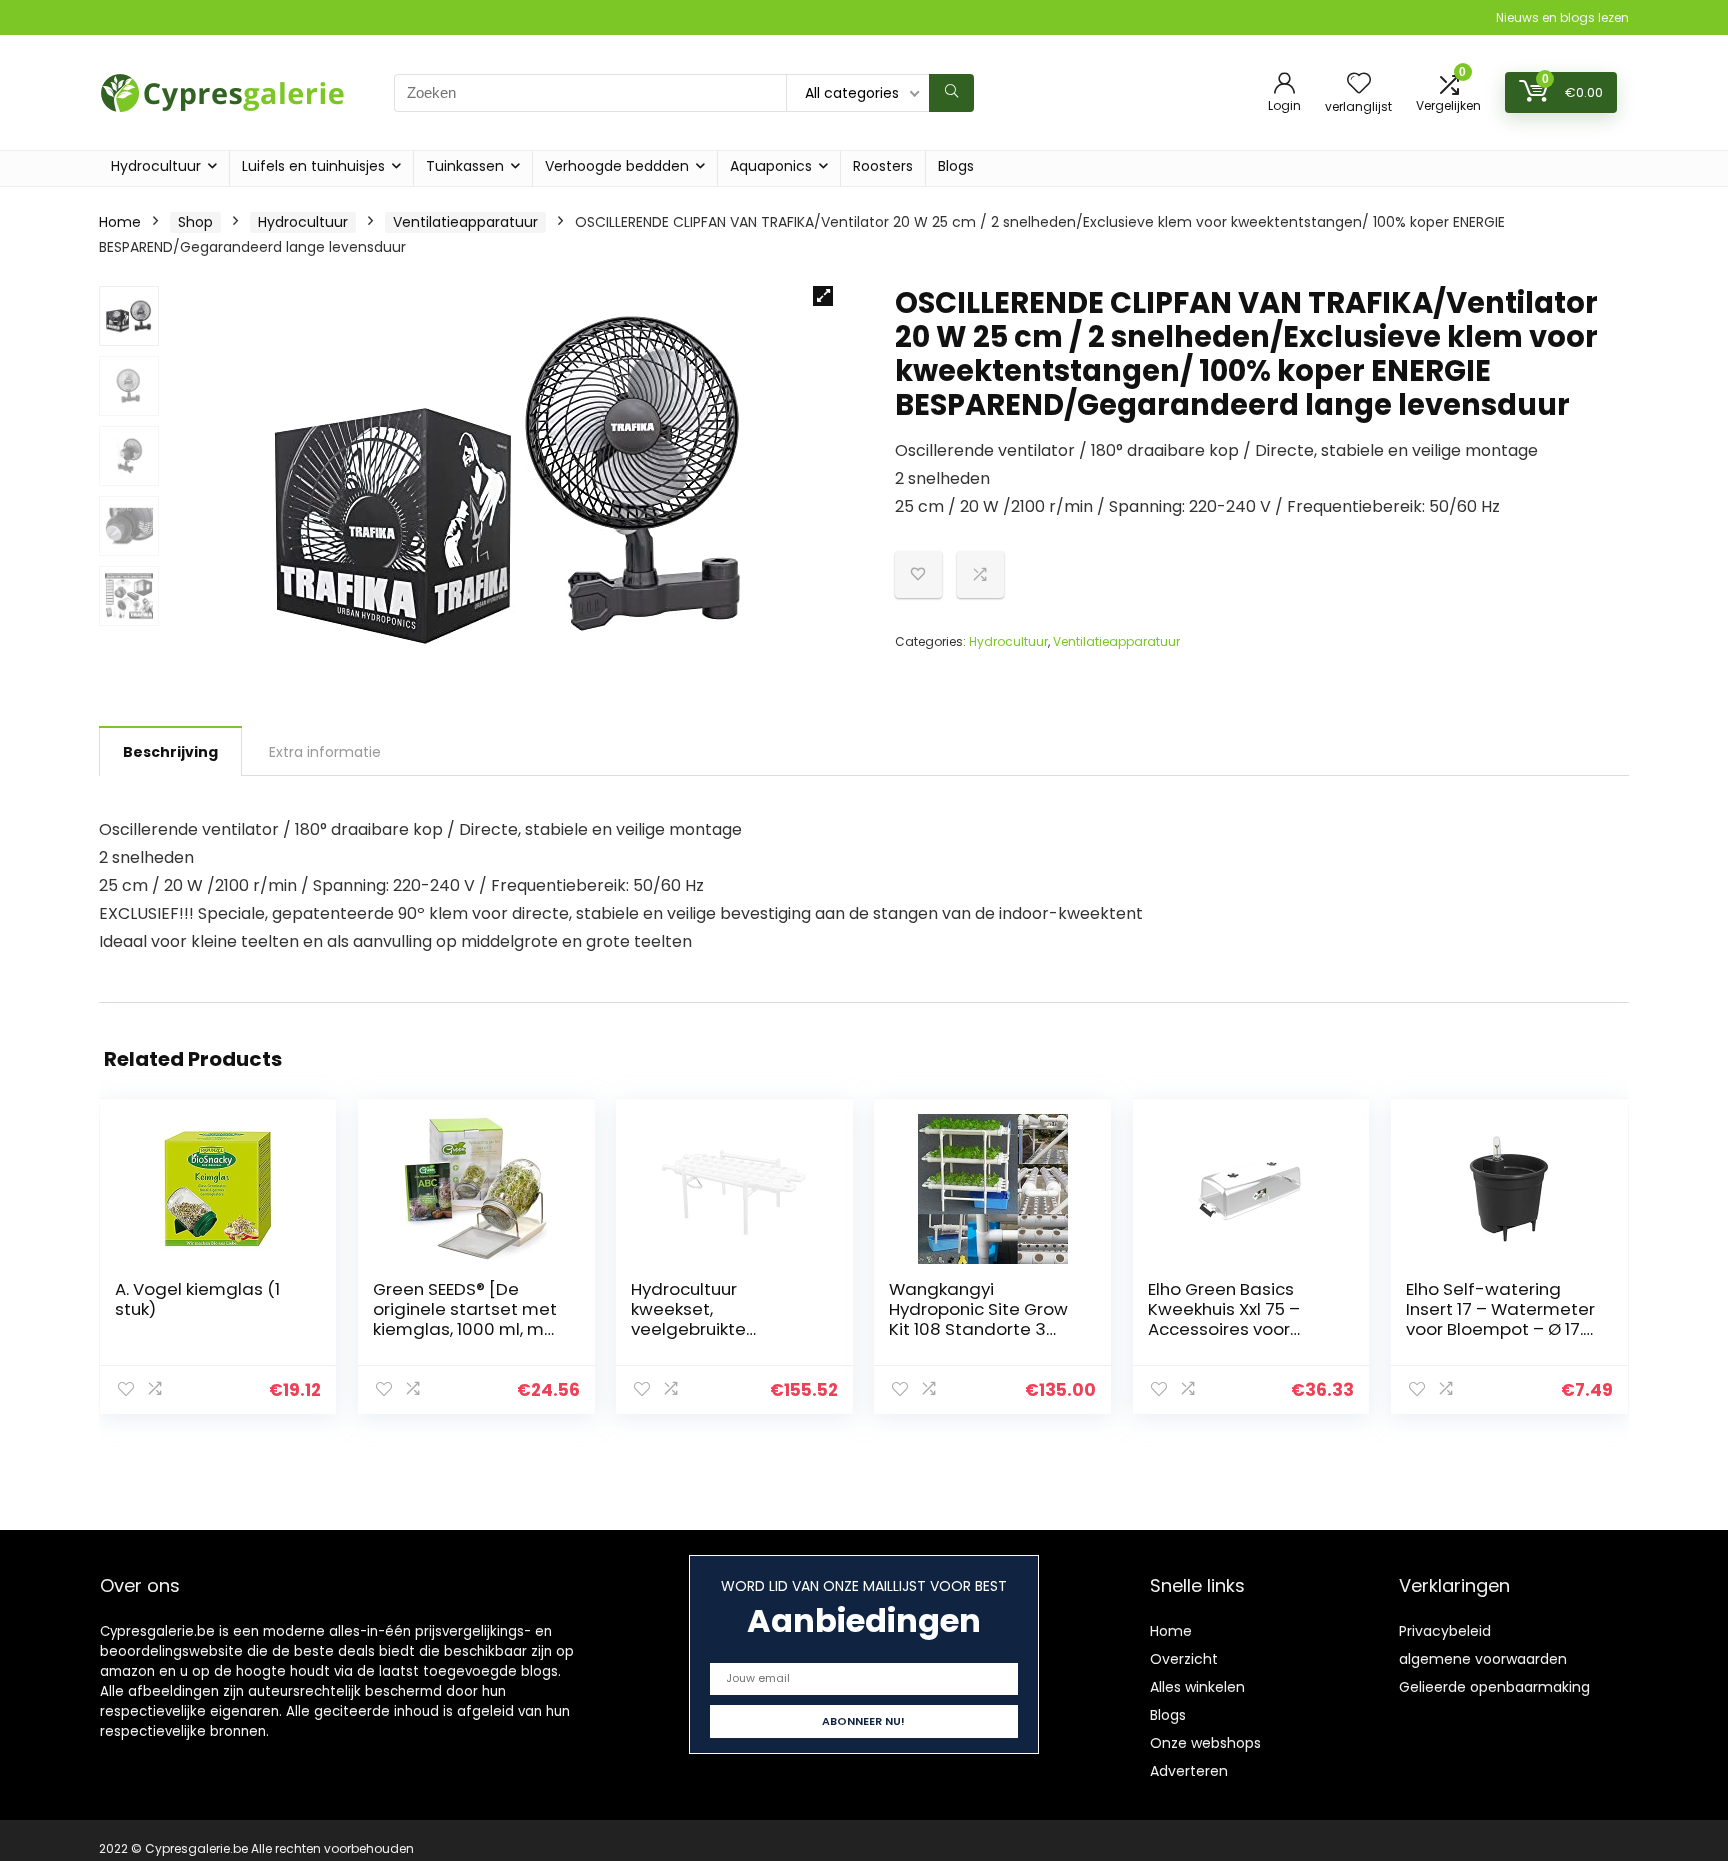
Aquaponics (771, 166)
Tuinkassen (465, 166)
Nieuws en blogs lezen (1562, 17)
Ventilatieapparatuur (465, 222)
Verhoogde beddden (617, 166)
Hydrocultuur (156, 166)
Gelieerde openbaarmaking (1494, 1687)
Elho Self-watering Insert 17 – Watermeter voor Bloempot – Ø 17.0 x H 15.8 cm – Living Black (1500, 1329)
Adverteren (1189, 1771)
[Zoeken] (951, 93)
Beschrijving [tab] (170, 752)
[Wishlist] (1359, 84)
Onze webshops (1205, 1743)
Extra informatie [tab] (325, 752)
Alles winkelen (1197, 1687)
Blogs (956, 166)
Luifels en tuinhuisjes (313, 166)
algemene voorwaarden (1483, 1659)
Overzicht (1184, 1659)
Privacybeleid (1445, 1631)
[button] (823, 296)
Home (120, 222)
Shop (195, 222)
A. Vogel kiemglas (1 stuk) (197, 1299)
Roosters (883, 166)
